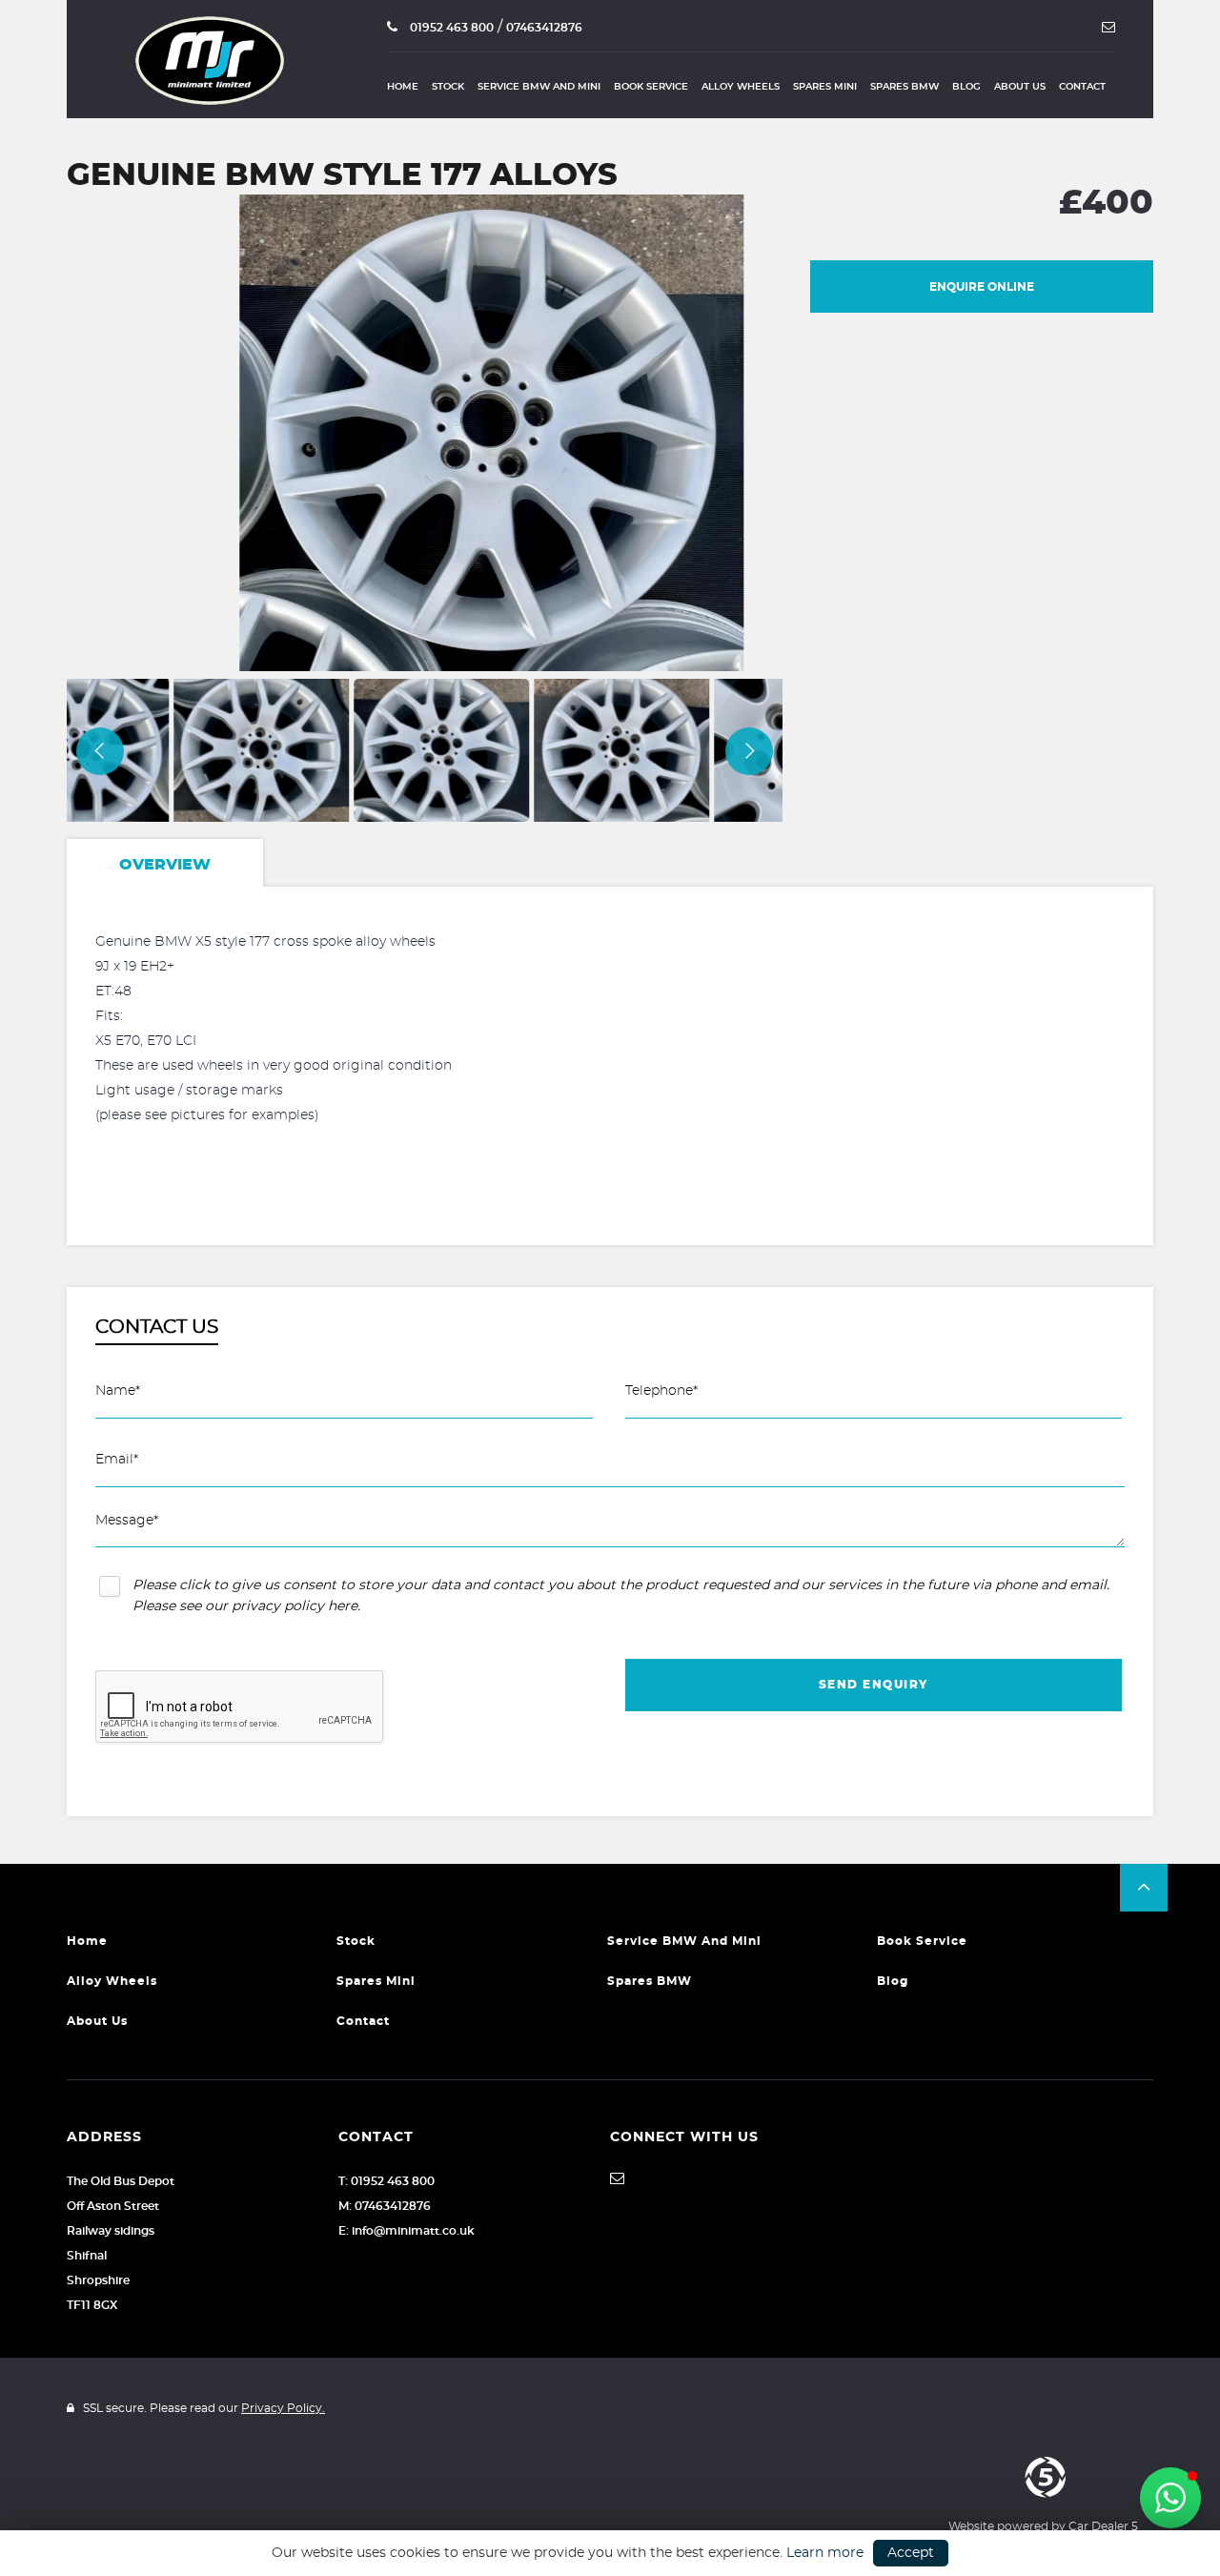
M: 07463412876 (385, 2206)
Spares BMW (905, 87)
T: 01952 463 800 (386, 2181)
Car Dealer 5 (1103, 2526)
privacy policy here (295, 1606)
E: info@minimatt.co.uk (407, 2231)
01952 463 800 (450, 28)
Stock (448, 87)
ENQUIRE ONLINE (982, 287)
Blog (966, 87)
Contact (1082, 87)
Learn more (825, 2553)
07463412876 (544, 28)
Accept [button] (911, 2553)
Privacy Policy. (283, 2408)
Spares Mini (825, 87)
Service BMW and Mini (539, 87)
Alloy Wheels (741, 87)
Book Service (651, 87)
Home (403, 87)
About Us (1020, 87)
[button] (1144, 1888)
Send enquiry (874, 1685)
